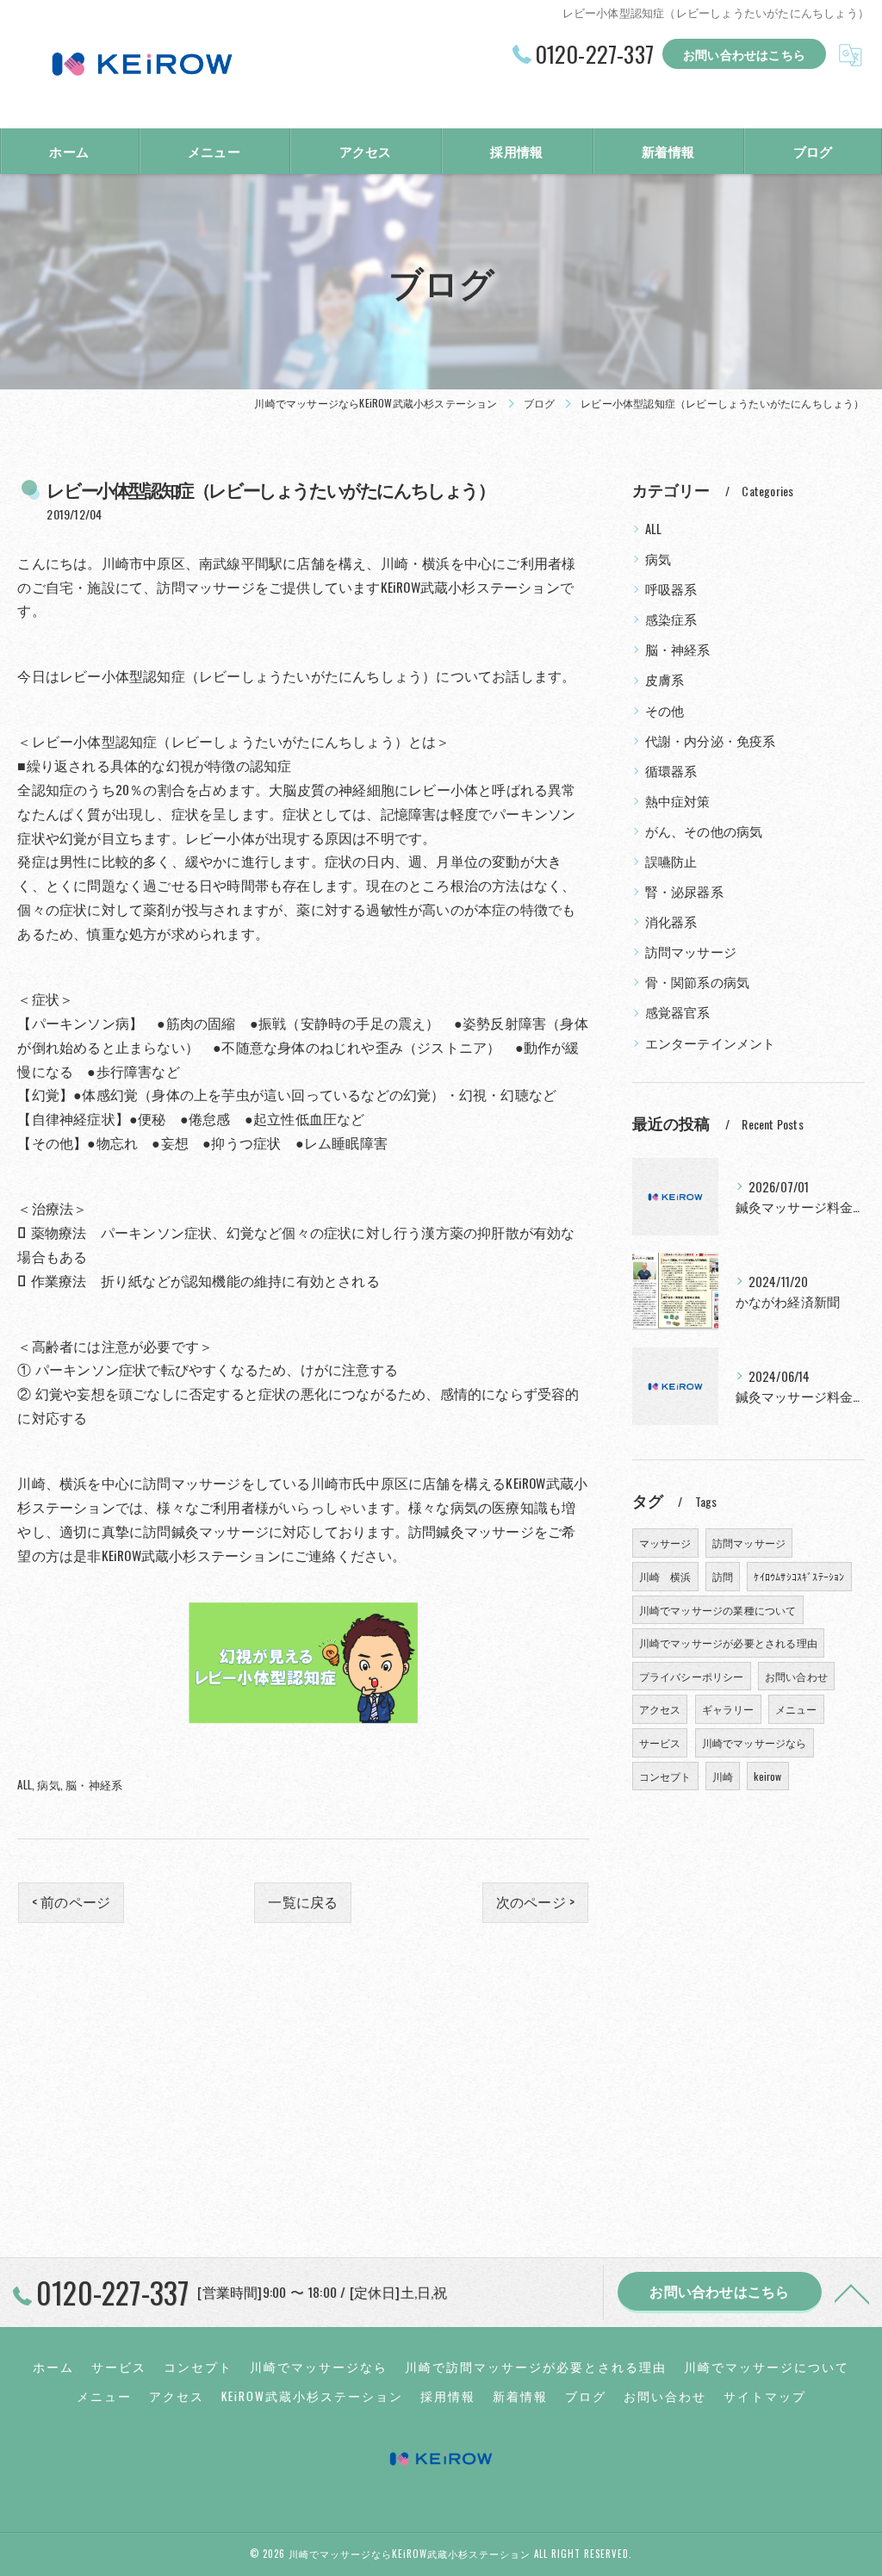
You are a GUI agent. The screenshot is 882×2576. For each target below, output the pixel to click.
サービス (660, 1742)
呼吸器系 (671, 589)
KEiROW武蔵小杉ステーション (312, 2396)
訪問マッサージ (691, 952)
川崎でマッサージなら (755, 1742)
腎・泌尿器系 (684, 891)
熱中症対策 (678, 801)
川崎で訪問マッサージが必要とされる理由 (536, 2367)
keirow (767, 1776)
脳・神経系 (94, 1784)
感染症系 (671, 619)
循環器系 (671, 771)
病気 (48, 1784)
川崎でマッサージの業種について (718, 1610)
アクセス (660, 1709)
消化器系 (671, 921)
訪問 (723, 1576)
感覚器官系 (678, 1012)
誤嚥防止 (671, 861)
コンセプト (665, 1776)
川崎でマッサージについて (767, 2367)
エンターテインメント (711, 1043)
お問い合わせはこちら (744, 54)
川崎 (723, 1776)
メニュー (796, 1709)
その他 (665, 710)
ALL (25, 1784)
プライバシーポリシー (692, 1676)
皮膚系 (665, 679)
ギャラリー (728, 1709)
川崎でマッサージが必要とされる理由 (728, 1643)
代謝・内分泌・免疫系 (711, 740)
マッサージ (665, 1543)
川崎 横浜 (665, 1576)
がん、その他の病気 (704, 831)
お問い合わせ (796, 1676)
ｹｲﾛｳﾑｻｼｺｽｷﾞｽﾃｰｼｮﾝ (799, 1576)
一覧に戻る (303, 1901)
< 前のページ (71, 1901)
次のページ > (535, 1901)
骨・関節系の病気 (698, 982)
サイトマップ (765, 2396)
